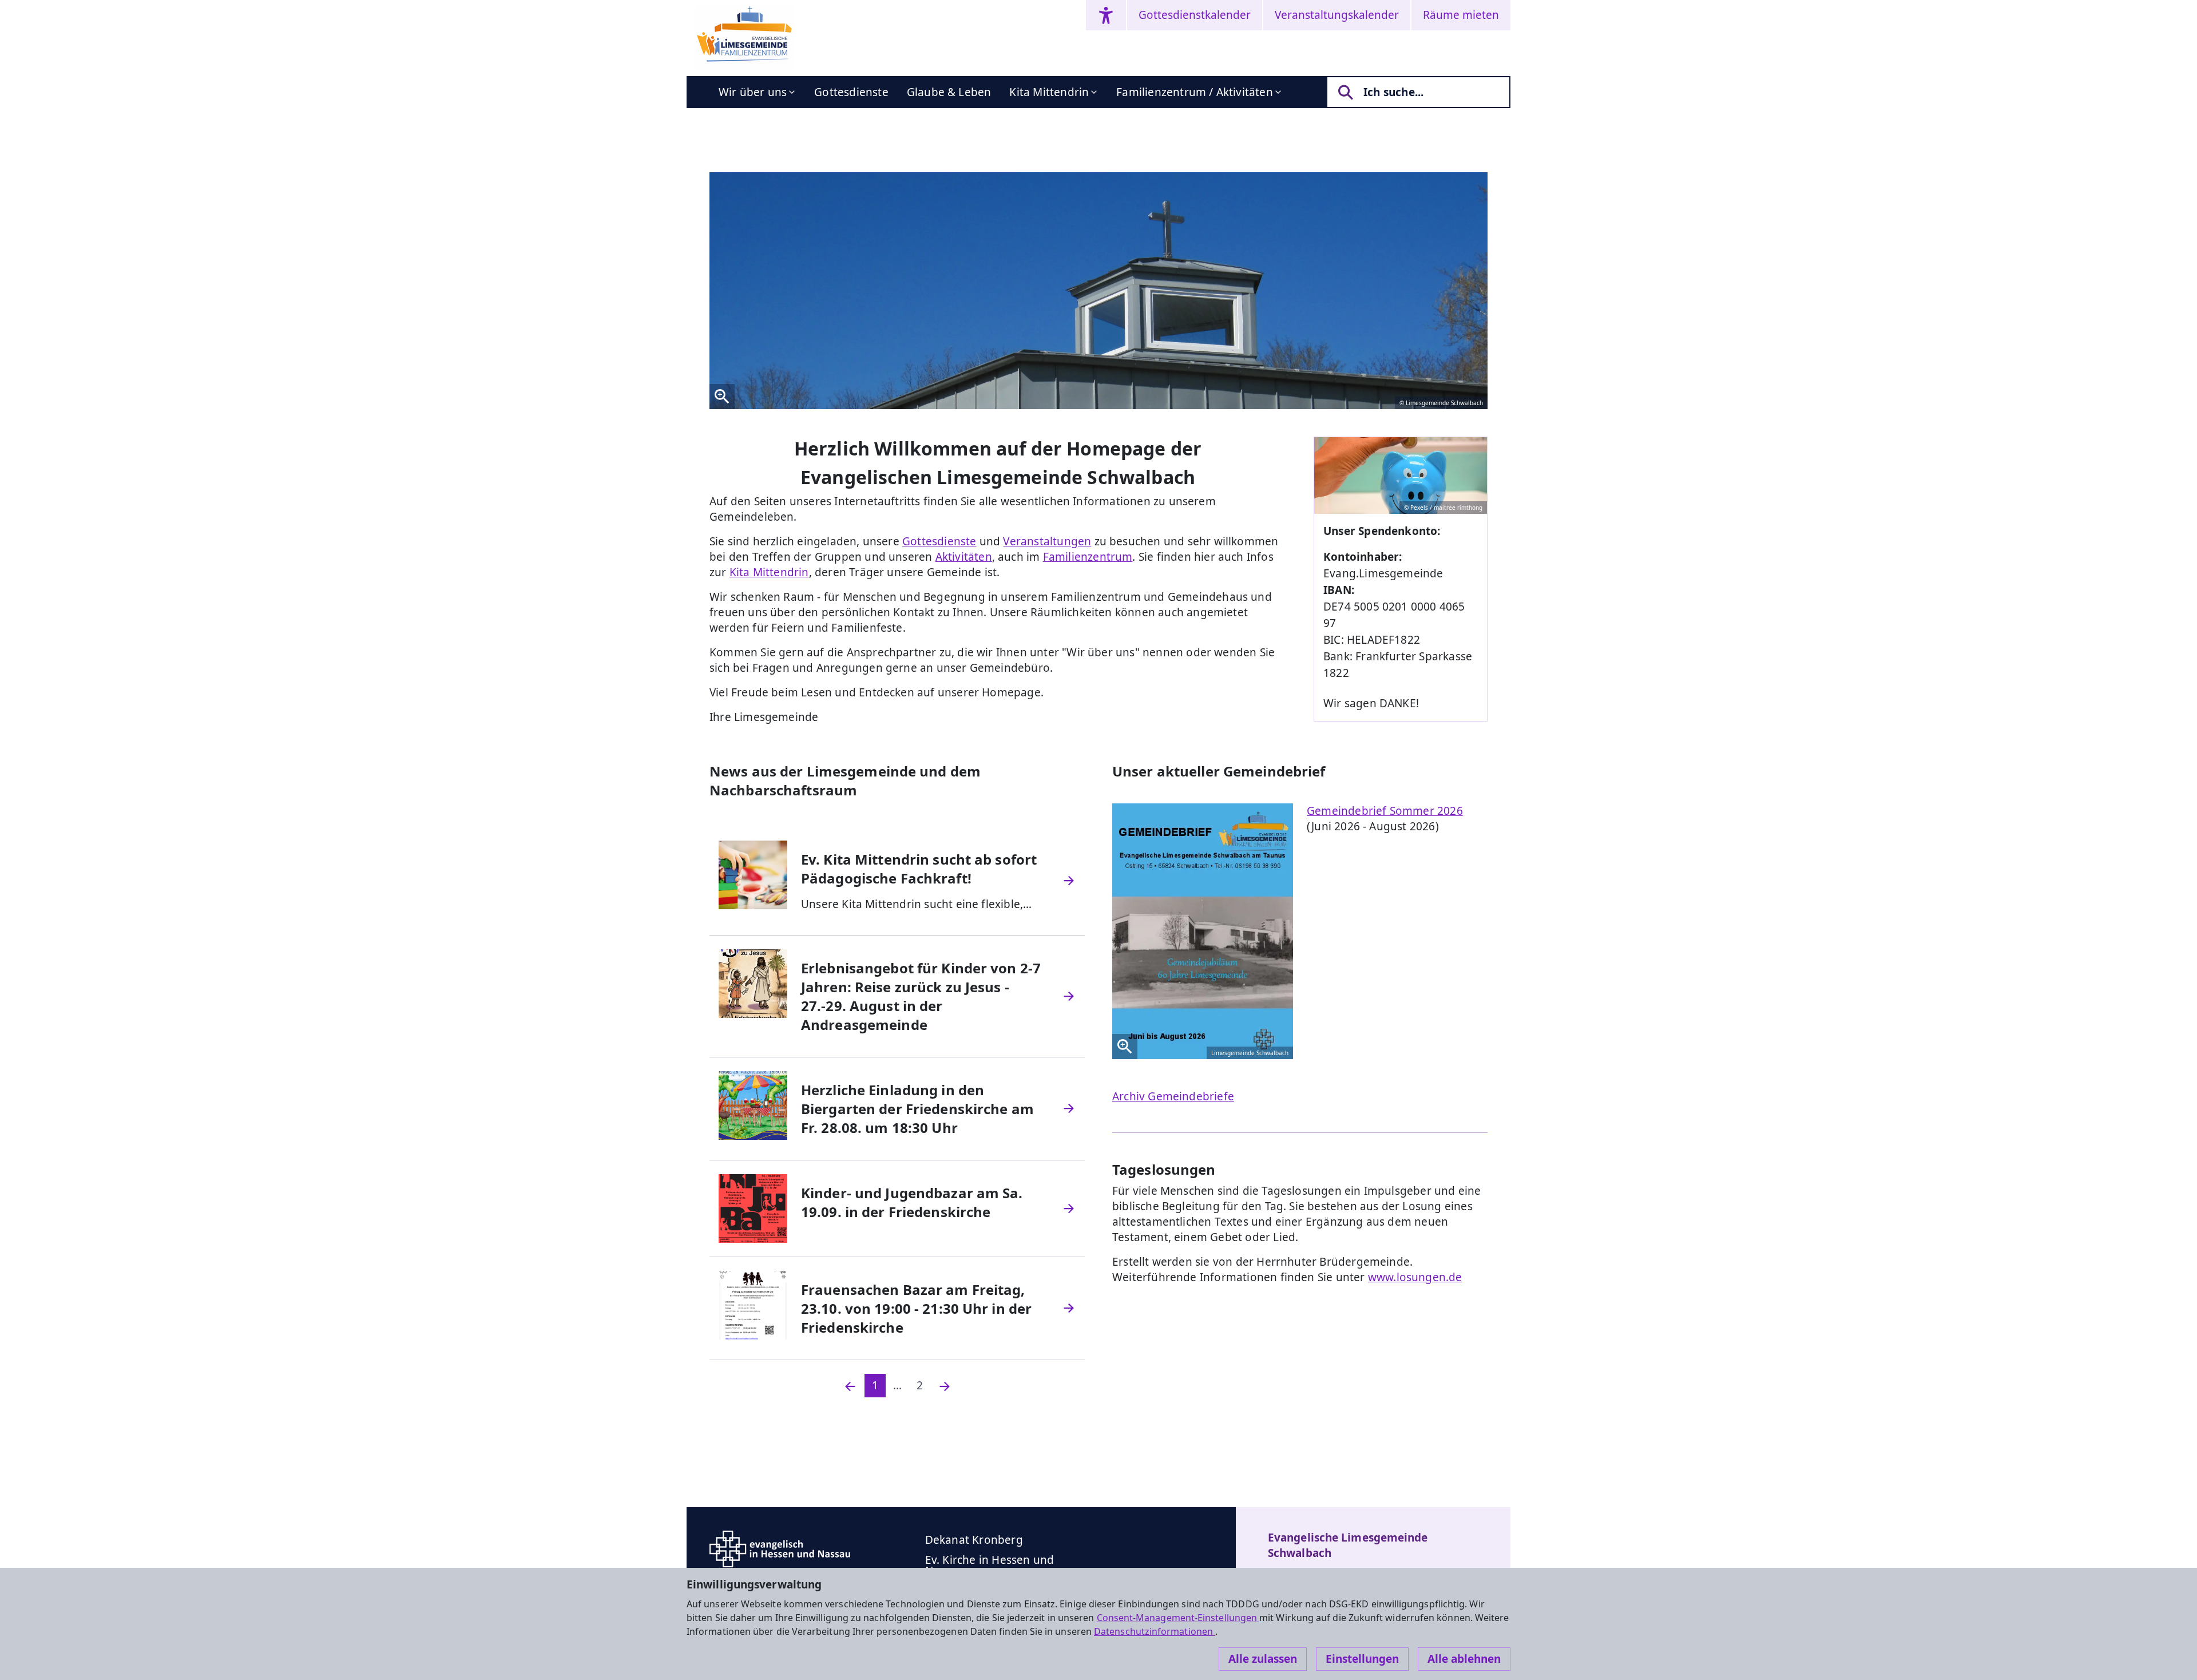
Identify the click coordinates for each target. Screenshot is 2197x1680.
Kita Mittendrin (1049, 92)
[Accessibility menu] (1106, 15)
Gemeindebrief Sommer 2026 (1385, 811)
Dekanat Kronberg (974, 1540)
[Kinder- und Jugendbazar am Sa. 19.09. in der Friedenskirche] (1069, 1209)
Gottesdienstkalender (1195, 15)
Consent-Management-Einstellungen (1178, 1618)
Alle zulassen (1263, 1659)
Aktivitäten (964, 557)
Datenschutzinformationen (1155, 1631)
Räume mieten (1461, 15)
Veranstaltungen (1047, 541)
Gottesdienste (851, 92)
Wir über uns (753, 92)
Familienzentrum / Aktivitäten (1195, 92)
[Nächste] (945, 1386)
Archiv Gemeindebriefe (1173, 1096)
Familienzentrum (1088, 557)
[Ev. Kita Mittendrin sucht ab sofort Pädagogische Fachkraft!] (1069, 881)
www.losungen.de (1415, 1277)
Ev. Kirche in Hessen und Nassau (990, 1565)
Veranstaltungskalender (1337, 15)
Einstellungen (1362, 1659)
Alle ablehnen (1464, 1659)
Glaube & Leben (949, 92)
